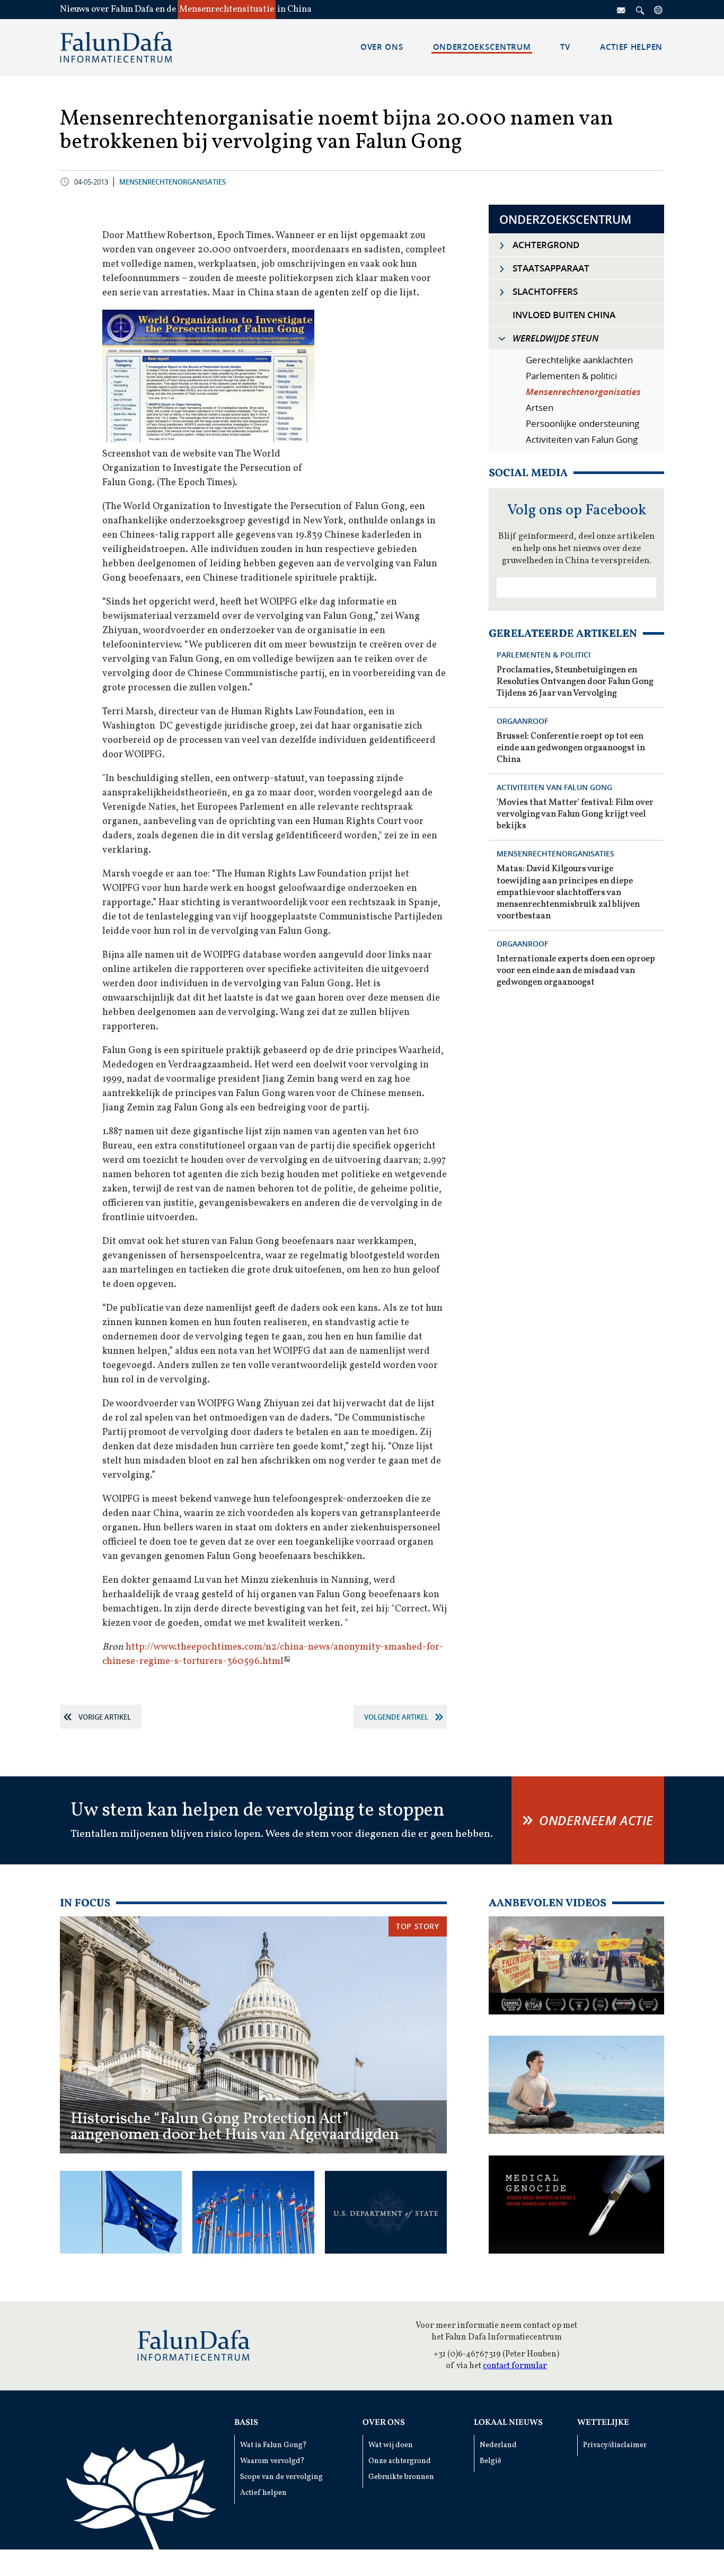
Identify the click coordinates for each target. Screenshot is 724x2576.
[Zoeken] (640, 10)
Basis (246, 2423)
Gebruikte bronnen (401, 2477)
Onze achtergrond (400, 2461)
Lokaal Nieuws (508, 2423)
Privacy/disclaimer (615, 2445)
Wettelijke (603, 2423)
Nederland (498, 2445)
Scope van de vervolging (281, 2477)
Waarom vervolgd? (272, 2461)
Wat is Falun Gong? (273, 2445)
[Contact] (622, 10)
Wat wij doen (391, 2445)
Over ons (384, 2423)
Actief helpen (263, 2493)
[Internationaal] (659, 10)
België (491, 2461)
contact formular (515, 2366)
